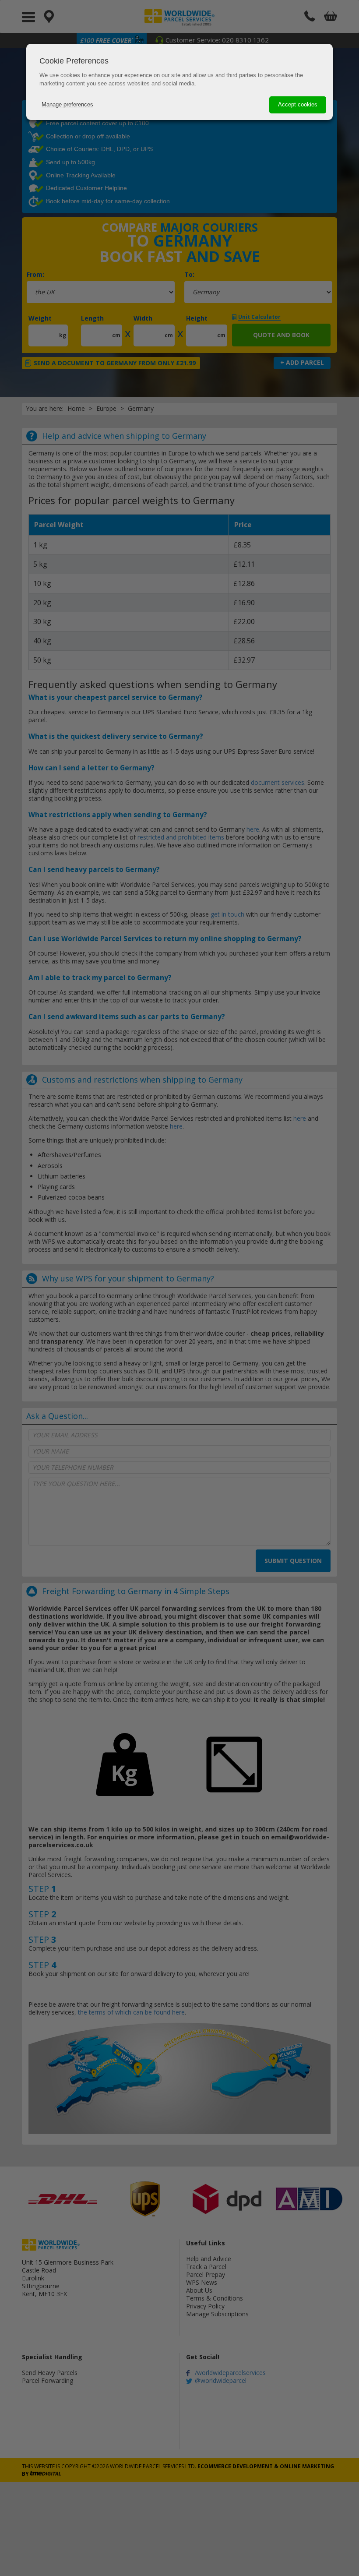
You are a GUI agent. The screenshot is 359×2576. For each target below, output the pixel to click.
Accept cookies (298, 104)
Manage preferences (67, 104)
